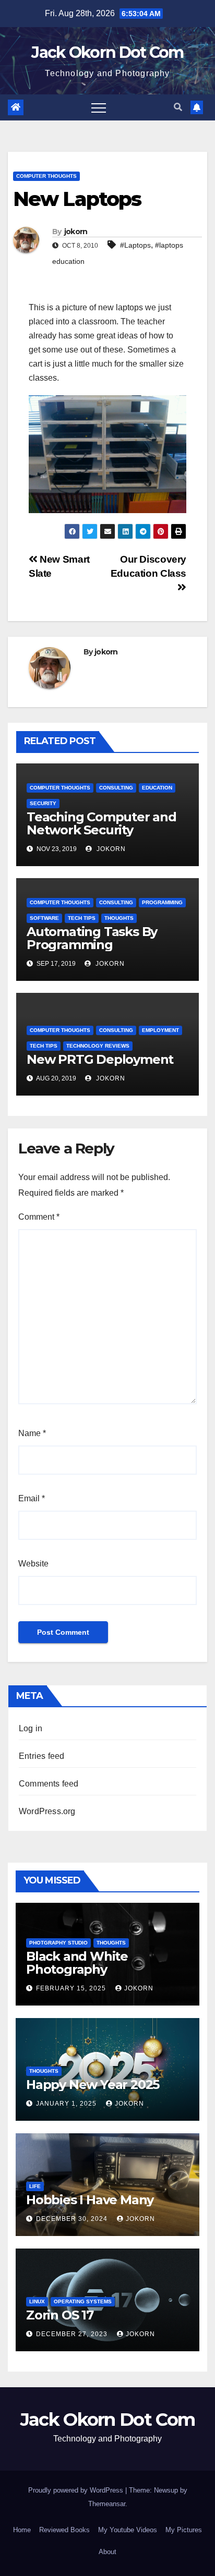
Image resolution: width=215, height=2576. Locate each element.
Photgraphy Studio (58, 1943)
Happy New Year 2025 (93, 2085)
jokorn (76, 232)
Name (32, 1433)
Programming (162, 902)
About (107, 2552)
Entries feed (41, 1756)
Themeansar (107, 2504)
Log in (31, 1728)
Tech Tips (82, 918)
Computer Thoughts (46, 176)
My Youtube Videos (128, 2530)
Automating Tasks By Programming (92, 938)
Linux (37, 2301)
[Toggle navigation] (99, 107)
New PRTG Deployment (100, 1059)
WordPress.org (47, 1811)
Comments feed (49, 1784)
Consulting (116, 788)
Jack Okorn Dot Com (107, 52)
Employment (160, 1030)
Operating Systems (83, 2301)
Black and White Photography (77, 1963)
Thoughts (119, 918)
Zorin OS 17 (60, 2315)
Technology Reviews (98, 1046)
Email (32, 1498)
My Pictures (184, 2530)
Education (157, 788)
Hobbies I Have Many (90, 2200)
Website (33, 1564)
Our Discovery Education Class (148, 566)
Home (22, 2530)
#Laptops (135, 245)
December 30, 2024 (73, 2219)
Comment (39, 1217)
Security (43, 803)
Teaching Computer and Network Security (101, 823)
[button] (178, 107)
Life (35, 2186)
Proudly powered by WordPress (77, 2490)
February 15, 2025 (72, 1988)
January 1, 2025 (67, 2104)
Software (44, 918)
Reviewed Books (64, 2530)
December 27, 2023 (73, 2334)
